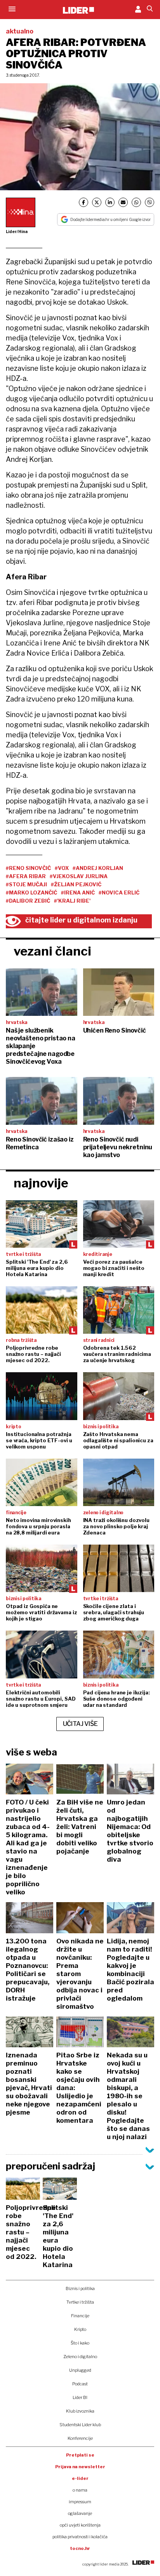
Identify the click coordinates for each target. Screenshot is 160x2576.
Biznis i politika (80, 2288)
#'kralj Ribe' (72, 901)
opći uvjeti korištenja (80, 2525)
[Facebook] (83, 202)
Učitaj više (80, 1724)
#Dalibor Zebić (28, 901)
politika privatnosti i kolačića (80, 2537)
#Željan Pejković (76, 884)
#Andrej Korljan (98, 868)
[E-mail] (123, 202)
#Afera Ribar (26, 876)
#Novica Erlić (119, 893)
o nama (80, 2490)
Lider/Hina (17, 231)
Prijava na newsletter (80, 2467)
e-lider (80, 2478)
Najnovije (41, 1183)
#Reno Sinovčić (28, 868)
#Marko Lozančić (31, 893)
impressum (80, 2502)
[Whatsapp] (136, 202)
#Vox (62, 868)
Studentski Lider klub (80, 2425)
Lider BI (80, 2397)
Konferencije (80, 2438)
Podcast (80, 2384)
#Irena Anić (78, 893)
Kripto (80, 2329)
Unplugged (80, 2370)
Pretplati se (80, 2455)
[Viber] (150, 202)
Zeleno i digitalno (80, 2357)
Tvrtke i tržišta (80, 2302)
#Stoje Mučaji (26, 884)
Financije (80, 2316)
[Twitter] (97, 202)
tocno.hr (80, 2548)
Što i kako (80, 2343)
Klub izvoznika (80, 2411)
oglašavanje (80, 2513)
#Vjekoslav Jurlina (79, 876)
